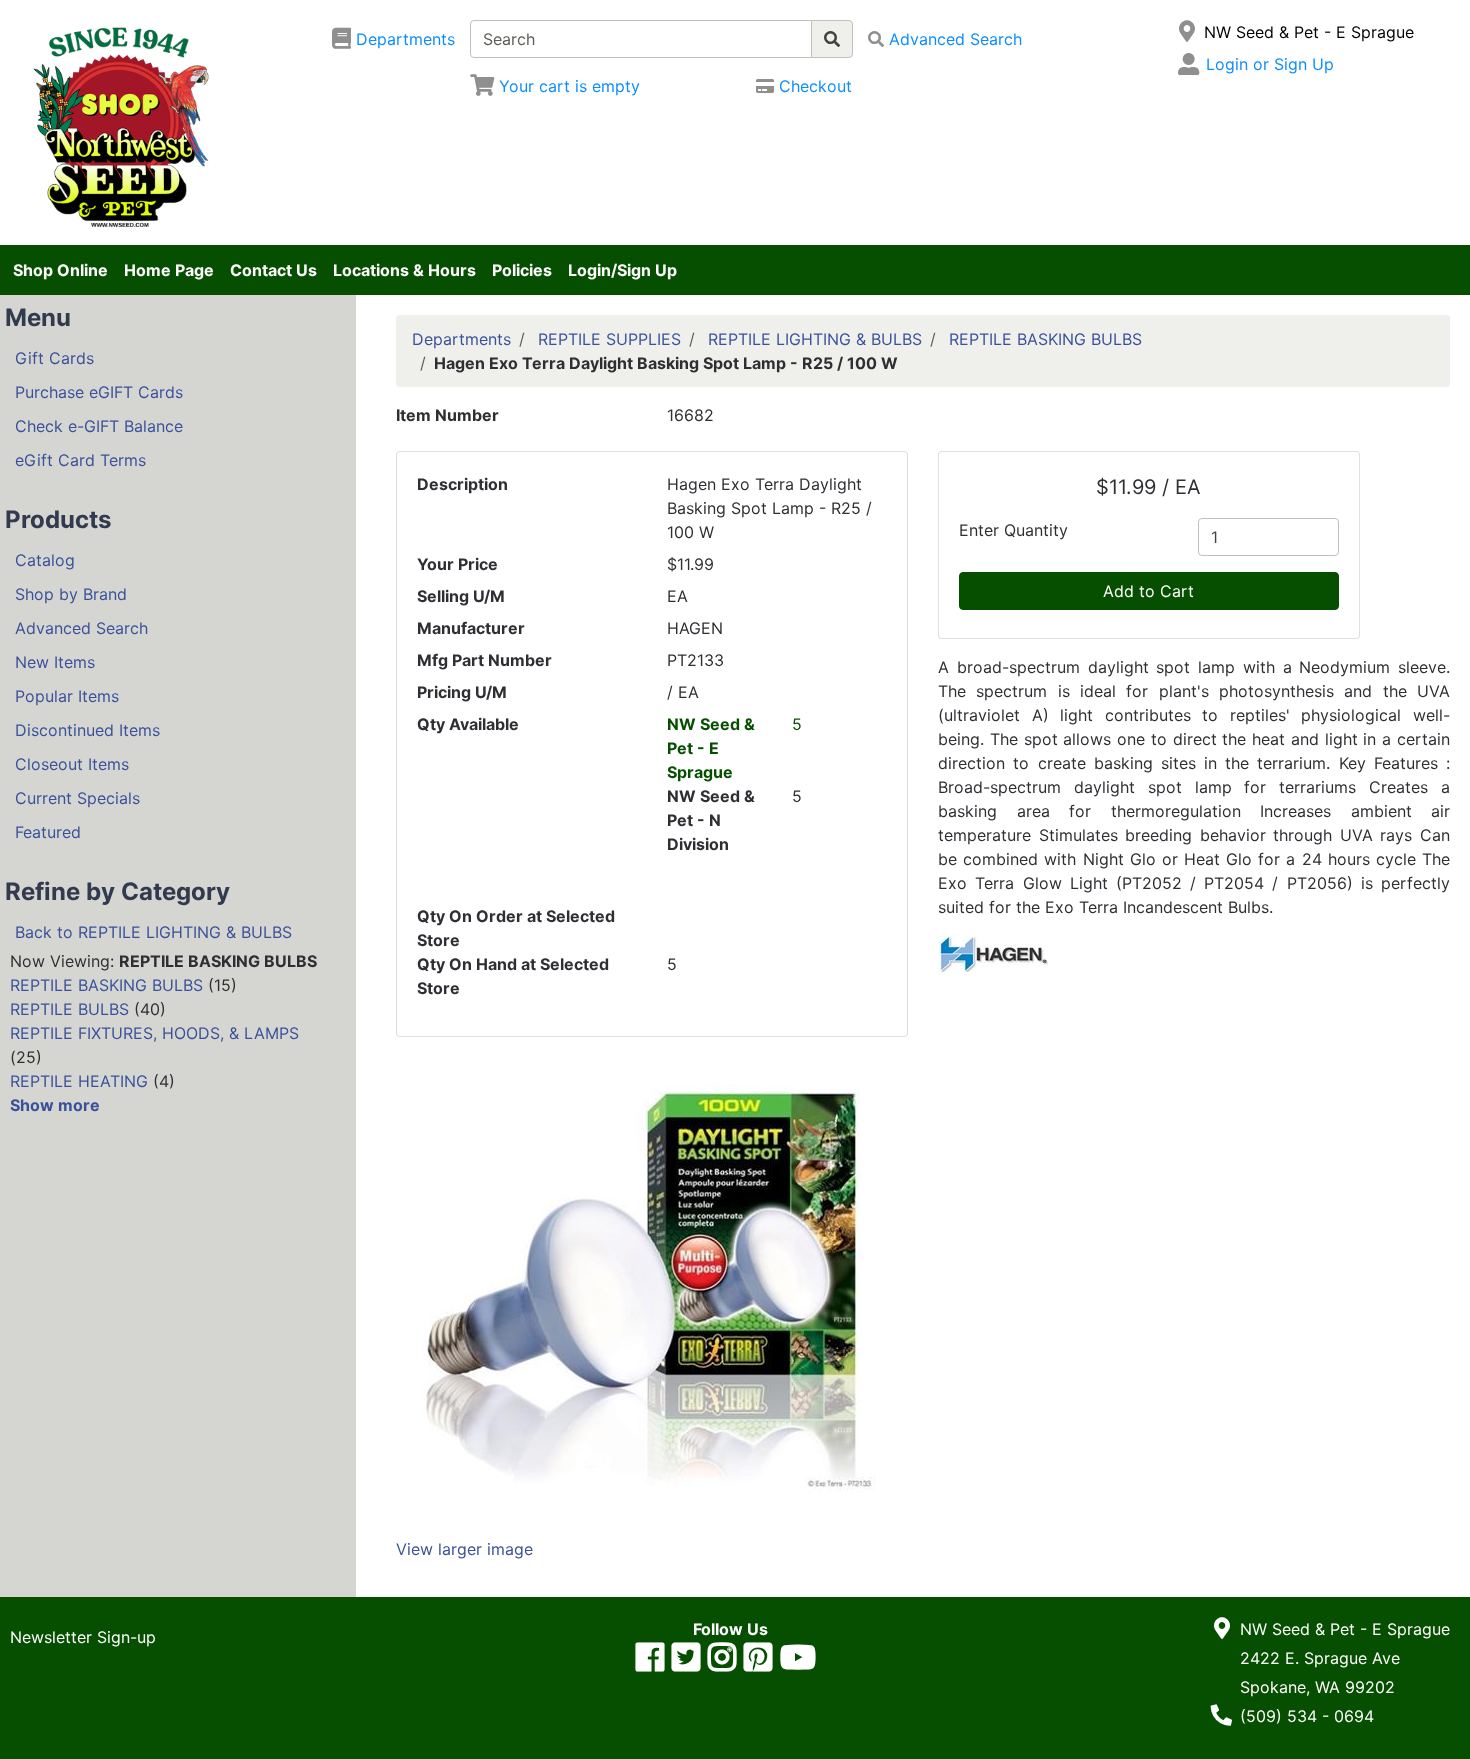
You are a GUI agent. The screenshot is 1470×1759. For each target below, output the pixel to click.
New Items (55, 662)
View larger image (464, 1549)
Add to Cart (1148, 591)
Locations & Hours (404, 270)
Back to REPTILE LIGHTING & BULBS (153, 932)
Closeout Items (72, 764)
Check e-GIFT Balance (99, 426)
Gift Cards (54, 358)
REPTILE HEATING (79, 1081)
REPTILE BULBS (69, 1009)
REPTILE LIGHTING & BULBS (815, 339)
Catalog (45, 560)
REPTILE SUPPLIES (609, 339)
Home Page (169, 270)
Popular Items (67, 696)
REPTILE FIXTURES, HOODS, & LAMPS (154, 1033)
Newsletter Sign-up (83, 1637)
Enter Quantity (1013, 530)
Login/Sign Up (622, 270)
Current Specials (77, 798)
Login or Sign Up (1270, 64)
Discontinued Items (87, 730)
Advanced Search (81, 628)
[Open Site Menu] (1187, 32)
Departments (461, 339)
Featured (48, 832)
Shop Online (60, 270)
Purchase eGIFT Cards (99, 392)
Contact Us (273, 270)
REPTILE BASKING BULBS (106, 985)
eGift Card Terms (80, 460)
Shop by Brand (71, 594)
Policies (522, 270)
